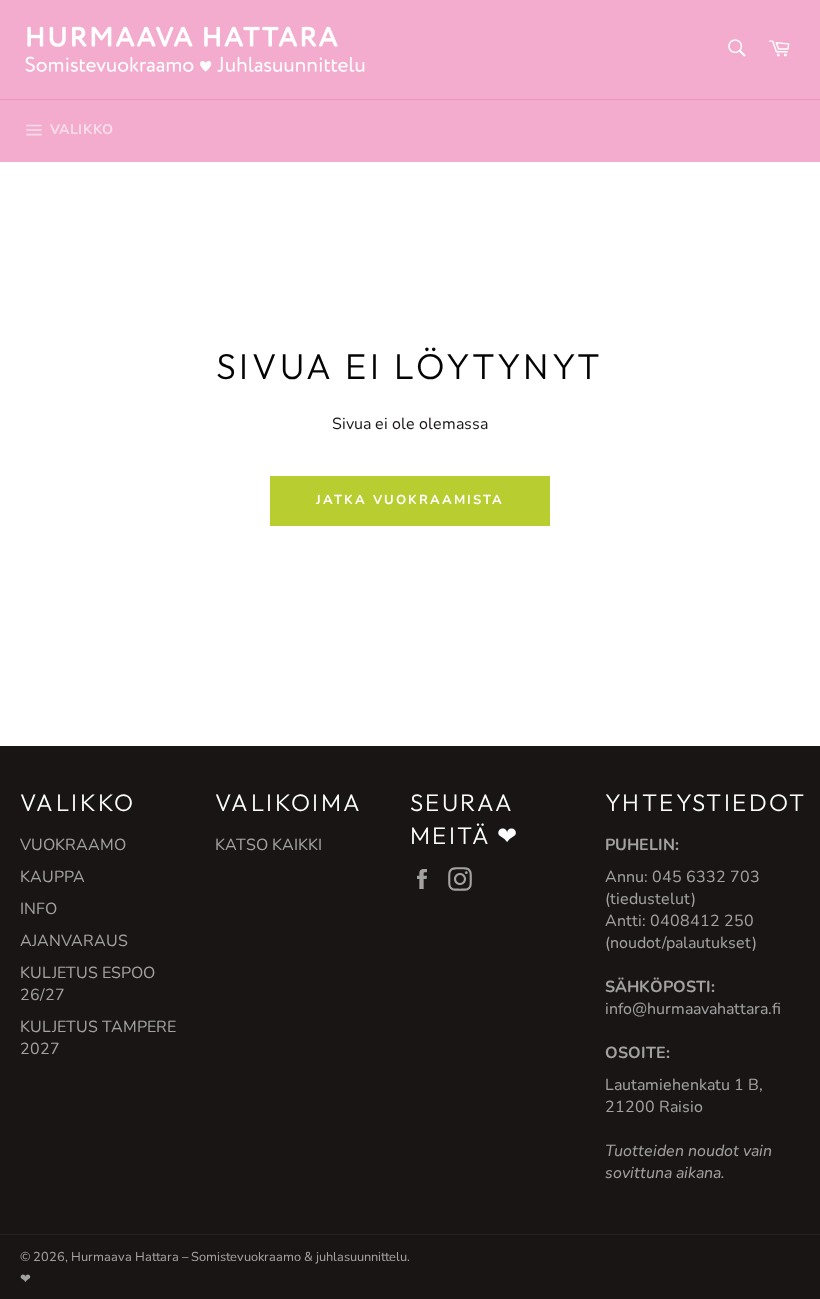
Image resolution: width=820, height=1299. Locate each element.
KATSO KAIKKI (268, 845)
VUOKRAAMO (73, 845)
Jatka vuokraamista (409, 500)
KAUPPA (52, 877)
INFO (38, 909)
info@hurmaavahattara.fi (693, 1009)
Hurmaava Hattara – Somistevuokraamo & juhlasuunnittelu (239, 1257)
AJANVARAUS (74, 941)
